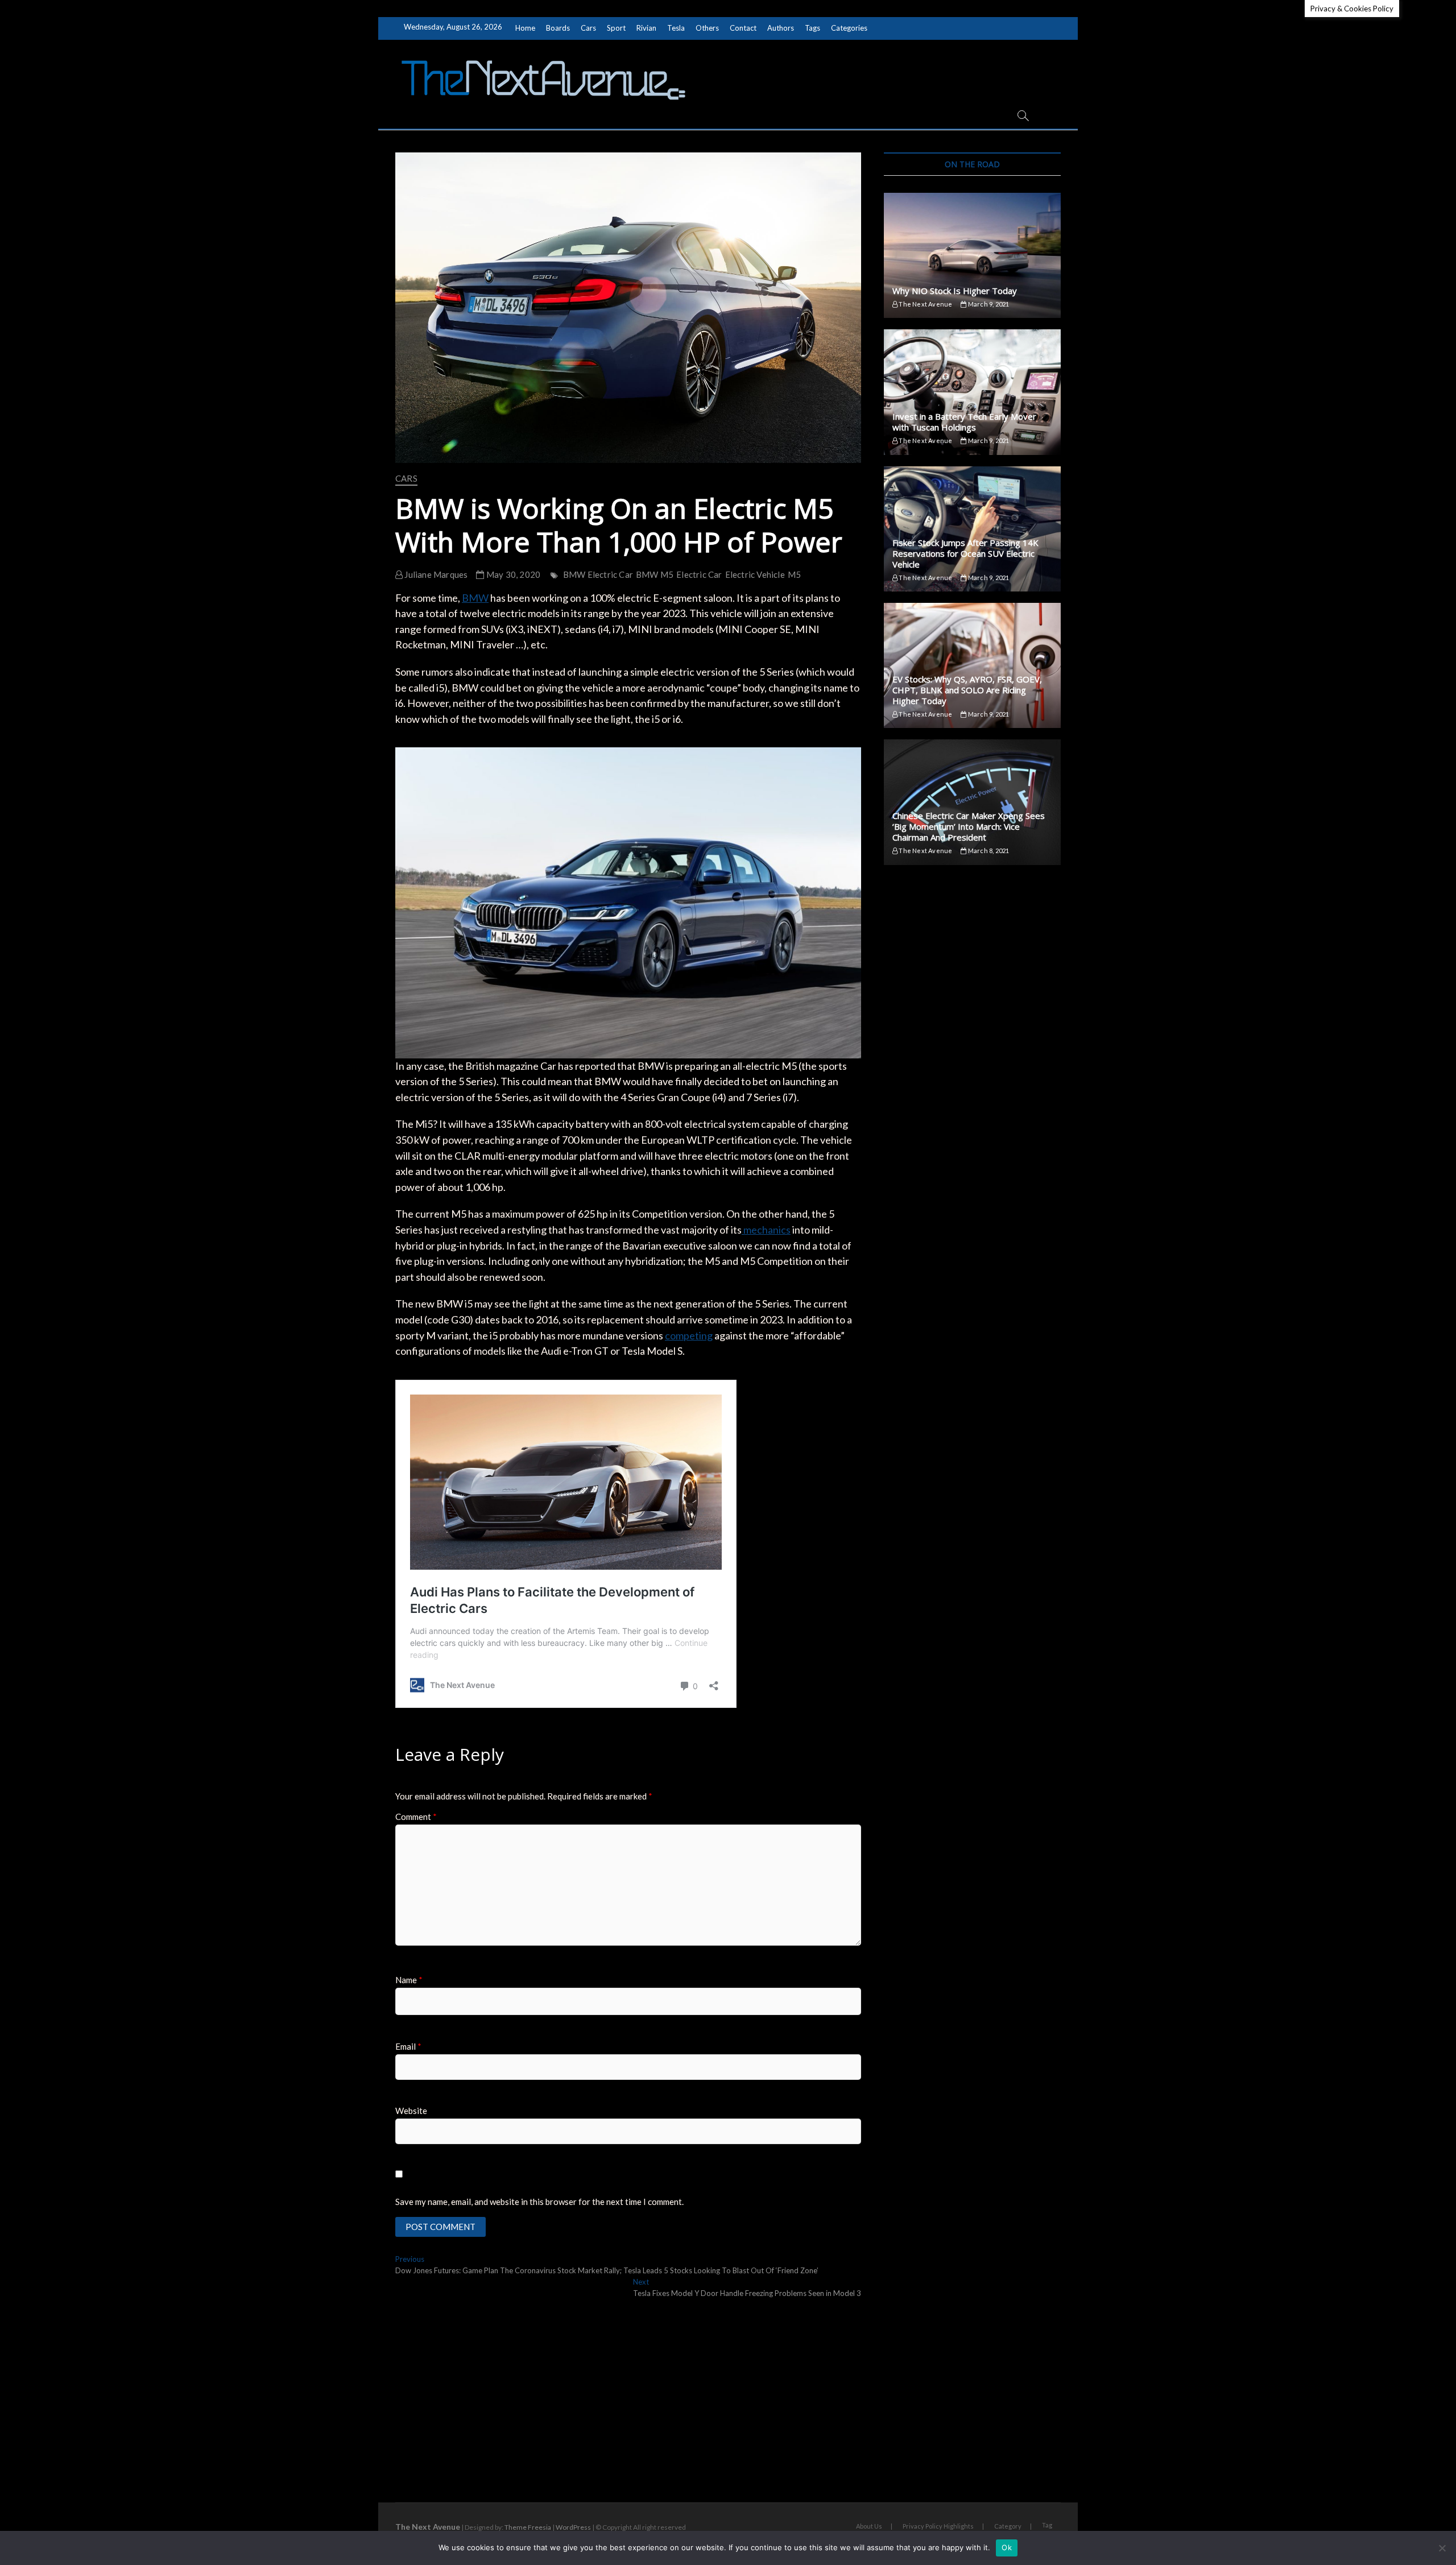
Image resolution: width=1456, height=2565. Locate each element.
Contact (743, 28)
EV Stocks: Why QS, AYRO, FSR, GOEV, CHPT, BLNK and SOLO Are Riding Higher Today (967, 690)
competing (689, 1335)
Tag (1047, 2525)
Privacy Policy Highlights (938, 2526)
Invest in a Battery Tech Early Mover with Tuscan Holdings (964, 422)
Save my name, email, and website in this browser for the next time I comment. (539, 2202)
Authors (781, 28)
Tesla (676, 28)
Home (525, 28)
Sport (616, 28)
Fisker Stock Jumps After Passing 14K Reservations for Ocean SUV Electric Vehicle (965, 553)
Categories (849, 28)
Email (408, 2046)
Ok (1007, 2547)
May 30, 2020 (512, 574)
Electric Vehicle (755, 574)
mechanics (766, 1230)
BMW (475, 598)
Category (1008, 2526)
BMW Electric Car (598, 574)
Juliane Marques (435, 574)
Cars (588, 28)
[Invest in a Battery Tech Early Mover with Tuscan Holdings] (972, 392)
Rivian (646, 28)
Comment (416, 1817)
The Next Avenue (925, 304)
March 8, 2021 (988, 851)
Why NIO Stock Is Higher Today (955, 291)
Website (411, 2111)
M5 (794, 574)
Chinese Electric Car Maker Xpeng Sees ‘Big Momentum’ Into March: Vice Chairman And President (969, 826)
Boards (558, 28)
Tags (812, 28)
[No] (1442, 2548)
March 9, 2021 (988, 304)
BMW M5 (655, 574)
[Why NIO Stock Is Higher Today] (972, 255)
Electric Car (699, 574)
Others (707, 28)
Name (409, 1980)
